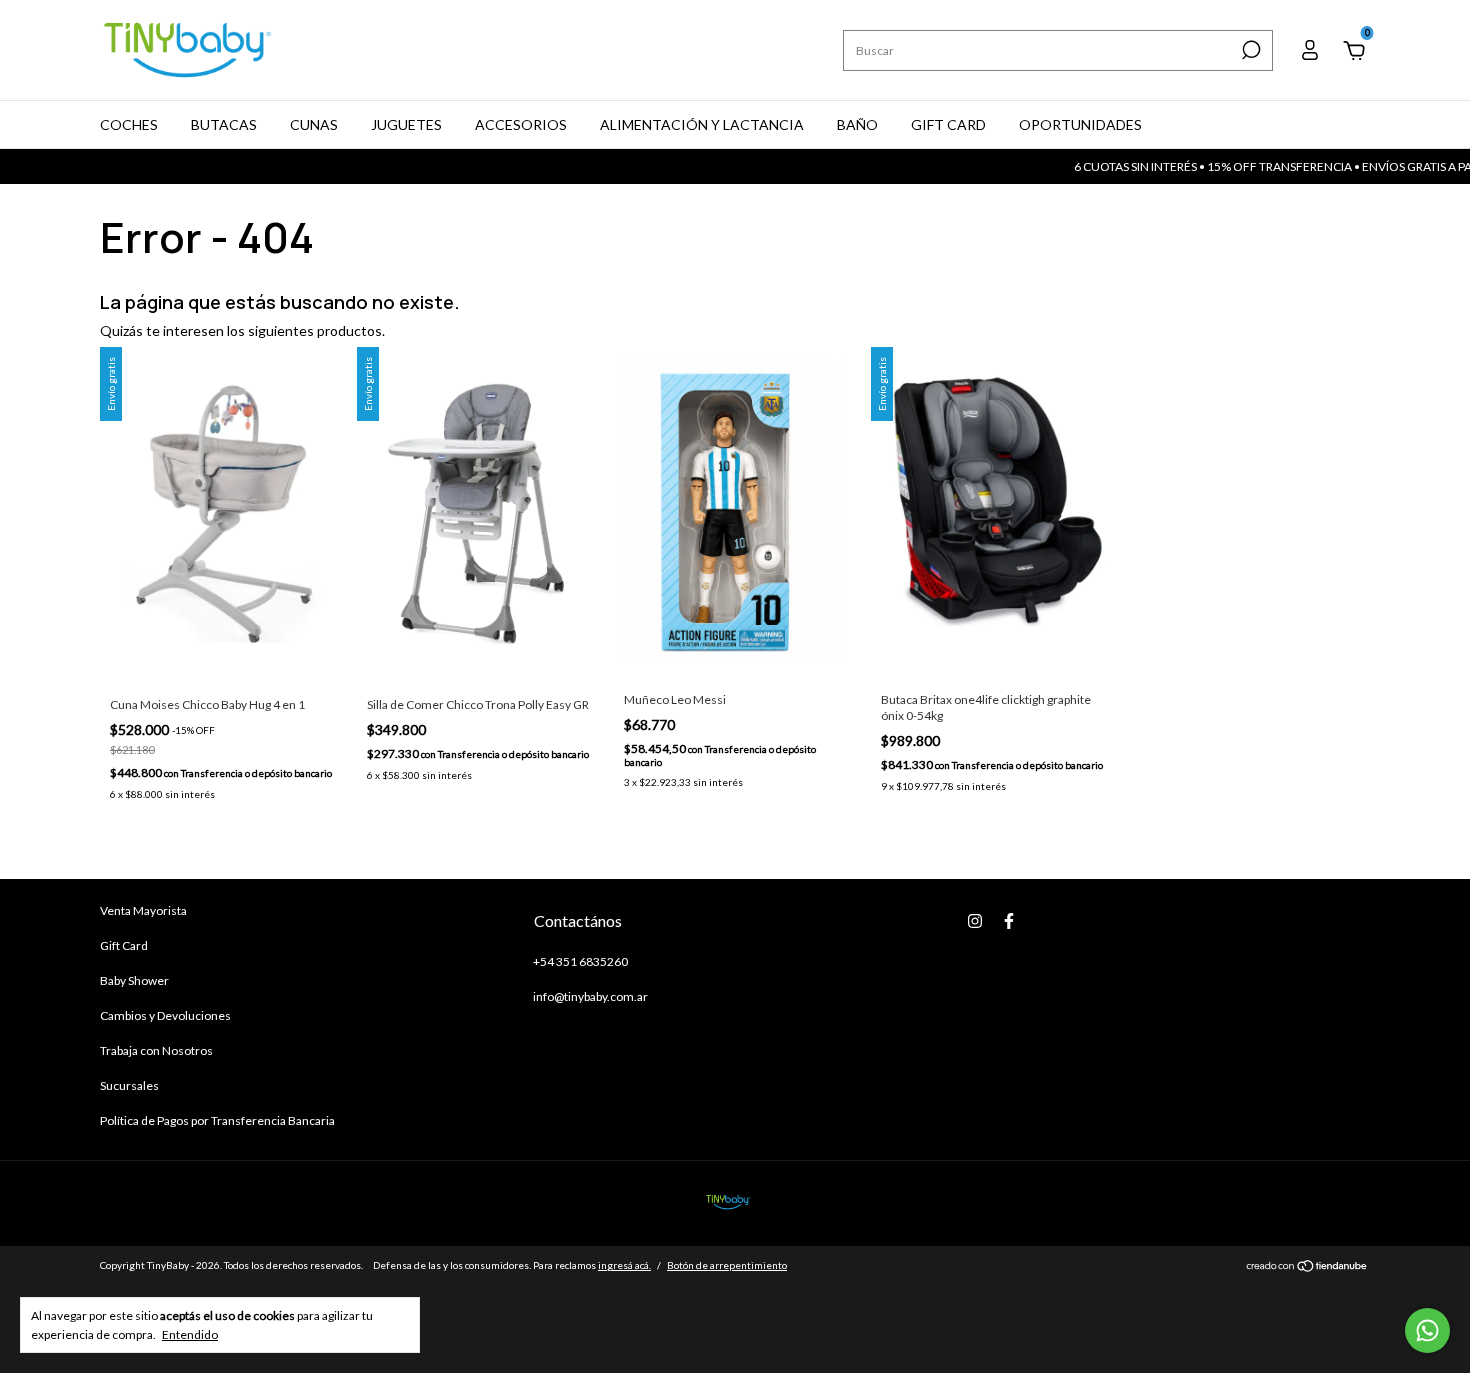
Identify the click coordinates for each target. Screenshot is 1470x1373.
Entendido (190, 1334)
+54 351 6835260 (580, 961)
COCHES (129, 124)
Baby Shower (134, 980)
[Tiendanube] (1307, 1267)
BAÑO (857, 124)
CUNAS (314, 124)
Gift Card (124, 945)
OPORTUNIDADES (1080, 124)
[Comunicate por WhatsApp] (1427, 1330)
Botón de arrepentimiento (727, 1265)
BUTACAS (224, 124)
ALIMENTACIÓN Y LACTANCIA (702, 124)
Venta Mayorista (143, 910)
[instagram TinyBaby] (975, 921)
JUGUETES (406, 124)
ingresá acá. (624, 1265)
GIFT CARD (948, 124)
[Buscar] (1249, 50)
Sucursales (129, 1085)
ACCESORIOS (521, 124)
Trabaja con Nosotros (156, 1050)
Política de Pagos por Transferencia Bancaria (217, 1120)
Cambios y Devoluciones (165, 1015)
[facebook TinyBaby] (1009, 921)
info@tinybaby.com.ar (590, 996)
